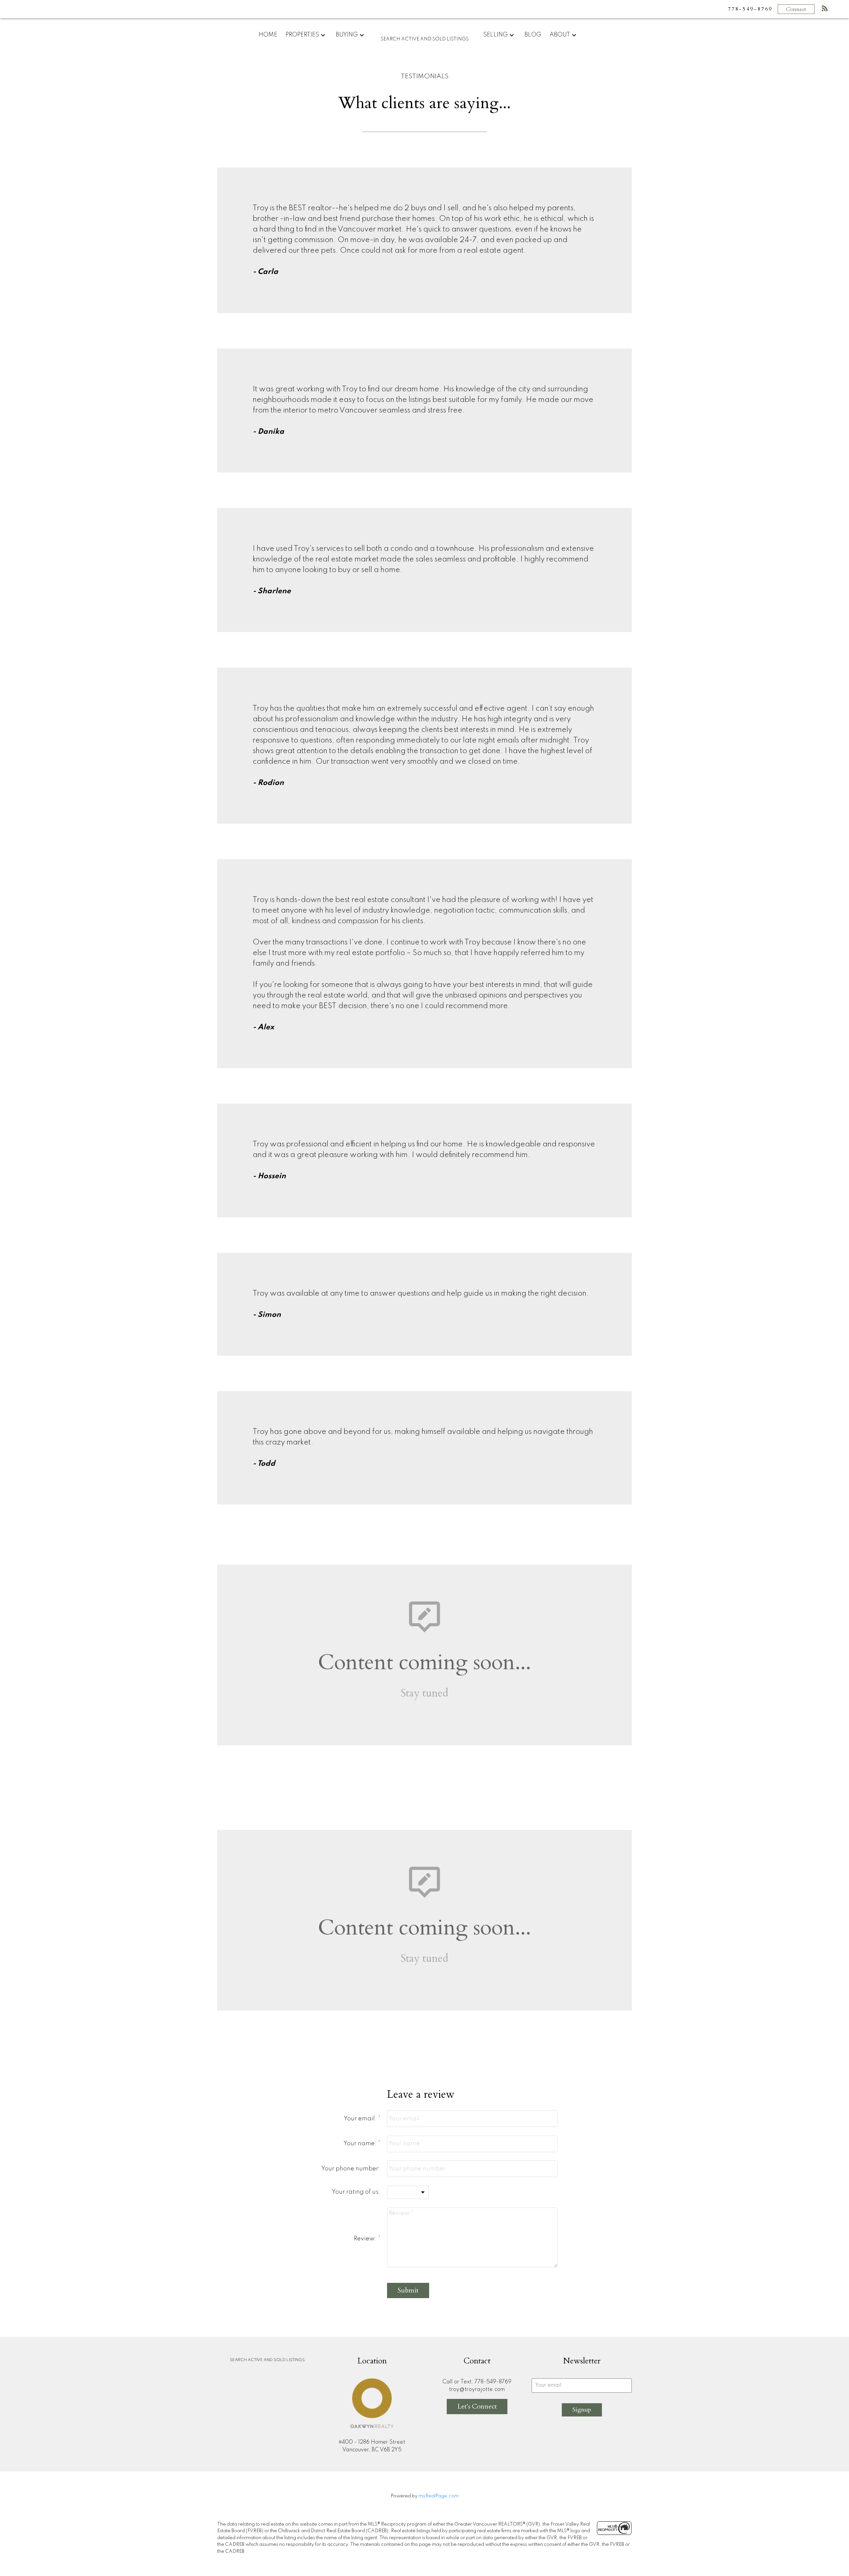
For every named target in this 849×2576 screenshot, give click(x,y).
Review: (366, 2239)
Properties (302, 35)
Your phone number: (351, 2169)
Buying (347, 35)
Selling (495, 35)
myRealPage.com (439, 2496)
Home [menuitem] (268, 35)
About (560, 35)
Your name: (361, 2144)
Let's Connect (477, 2406)
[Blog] (825, 10)
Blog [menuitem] (533, 35)
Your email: (361, 2119)
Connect (796, 9)
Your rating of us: (356, 2192)
